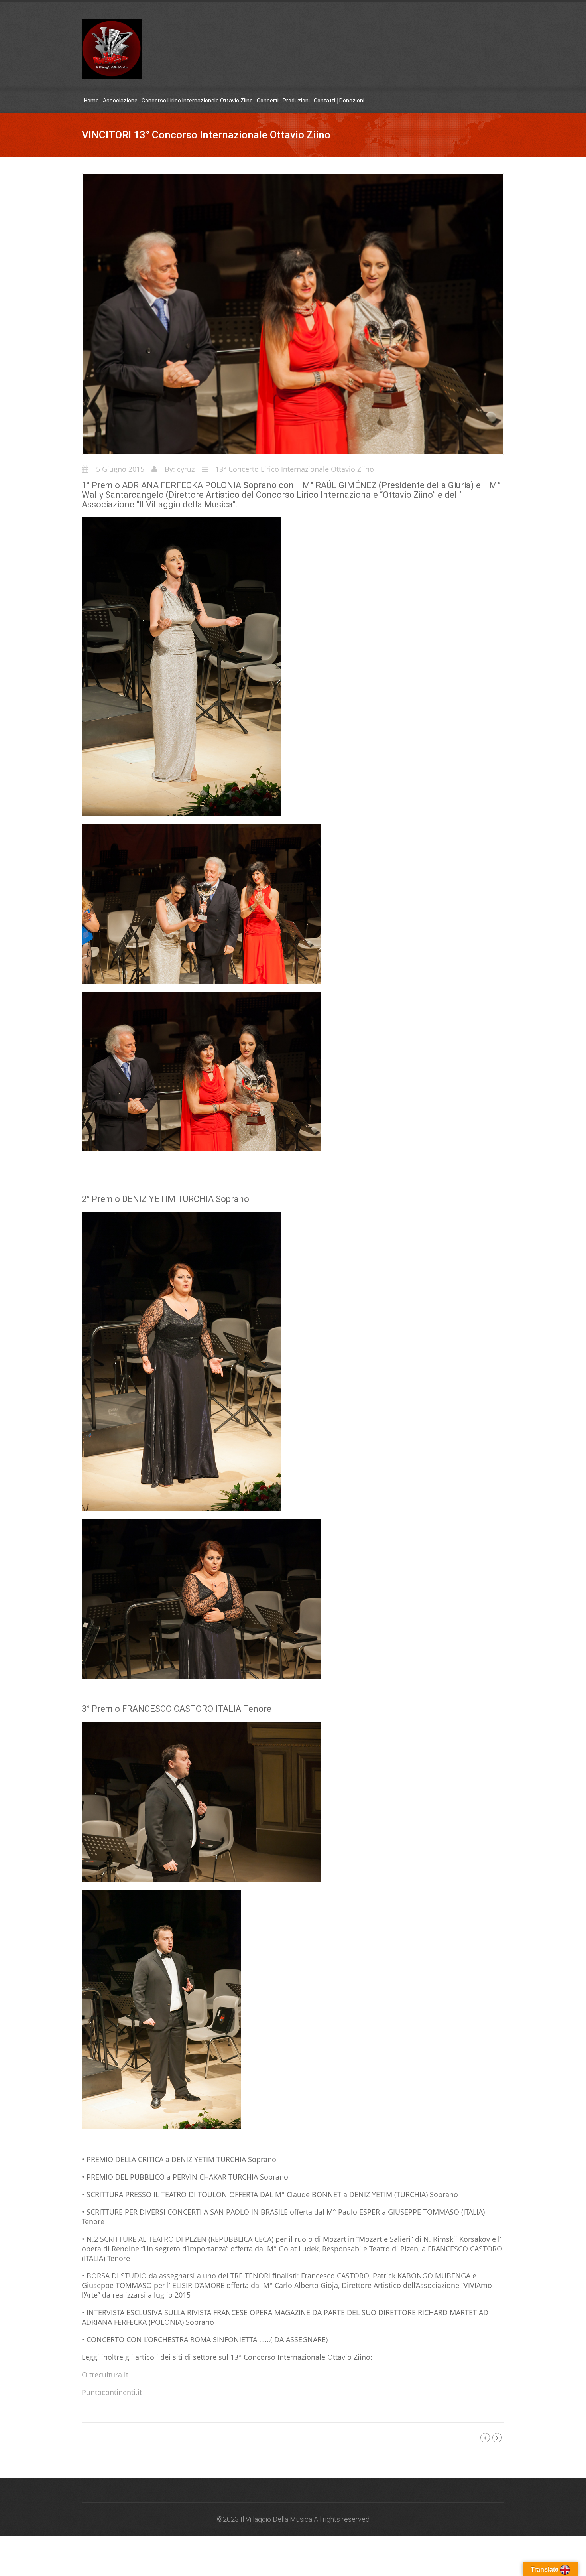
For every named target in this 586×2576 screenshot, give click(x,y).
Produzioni (296, 101)
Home (91, 101)
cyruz (186, 469)
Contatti (324, 101)
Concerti (268, 101)
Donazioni (352, 101)
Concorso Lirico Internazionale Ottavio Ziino (197, 101)
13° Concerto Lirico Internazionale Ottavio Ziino (295, 469)
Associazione (120, 101)
